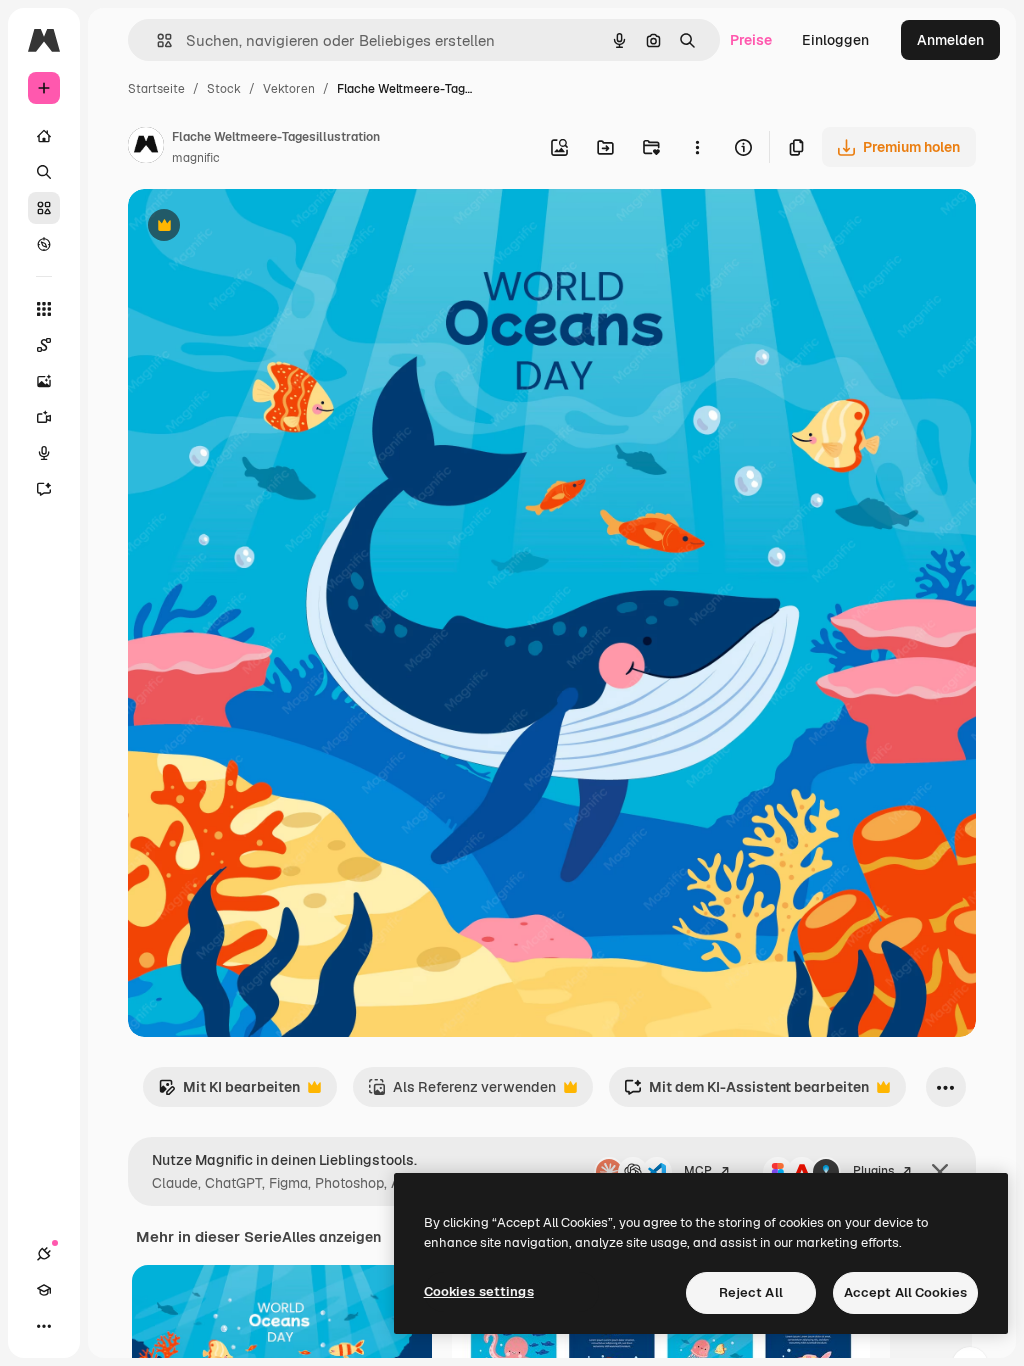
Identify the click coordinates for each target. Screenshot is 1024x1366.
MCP (698, 1171)
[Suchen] (44, 172)
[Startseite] (44, 136)
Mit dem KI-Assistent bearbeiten (746, 1092)
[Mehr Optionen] (697, 147)
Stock (224, 89)
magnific (196, 158)
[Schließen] (940, 1172)
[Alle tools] (44, 309)
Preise (751, 40)
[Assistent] (44, 489)
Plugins (873, 1171)
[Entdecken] (44, 244)
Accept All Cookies (905, 1292)
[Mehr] (44, 1326)
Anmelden (950, 40)
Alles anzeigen (331, 1237)
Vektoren (289, 89)
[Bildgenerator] (44, 381)
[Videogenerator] (44, 417)
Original (256, 227)
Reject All (751, 1292)
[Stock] (44, 208)
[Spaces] (44, 345)
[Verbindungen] (44, 1254)
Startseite (156, 89)
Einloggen (835, 40)
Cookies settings (479, 1291)
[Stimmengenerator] (44, 453)
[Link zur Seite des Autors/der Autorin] (146, 148)
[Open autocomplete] (156, 40)
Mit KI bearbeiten (229, 1092)
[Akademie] (44, 1290)
